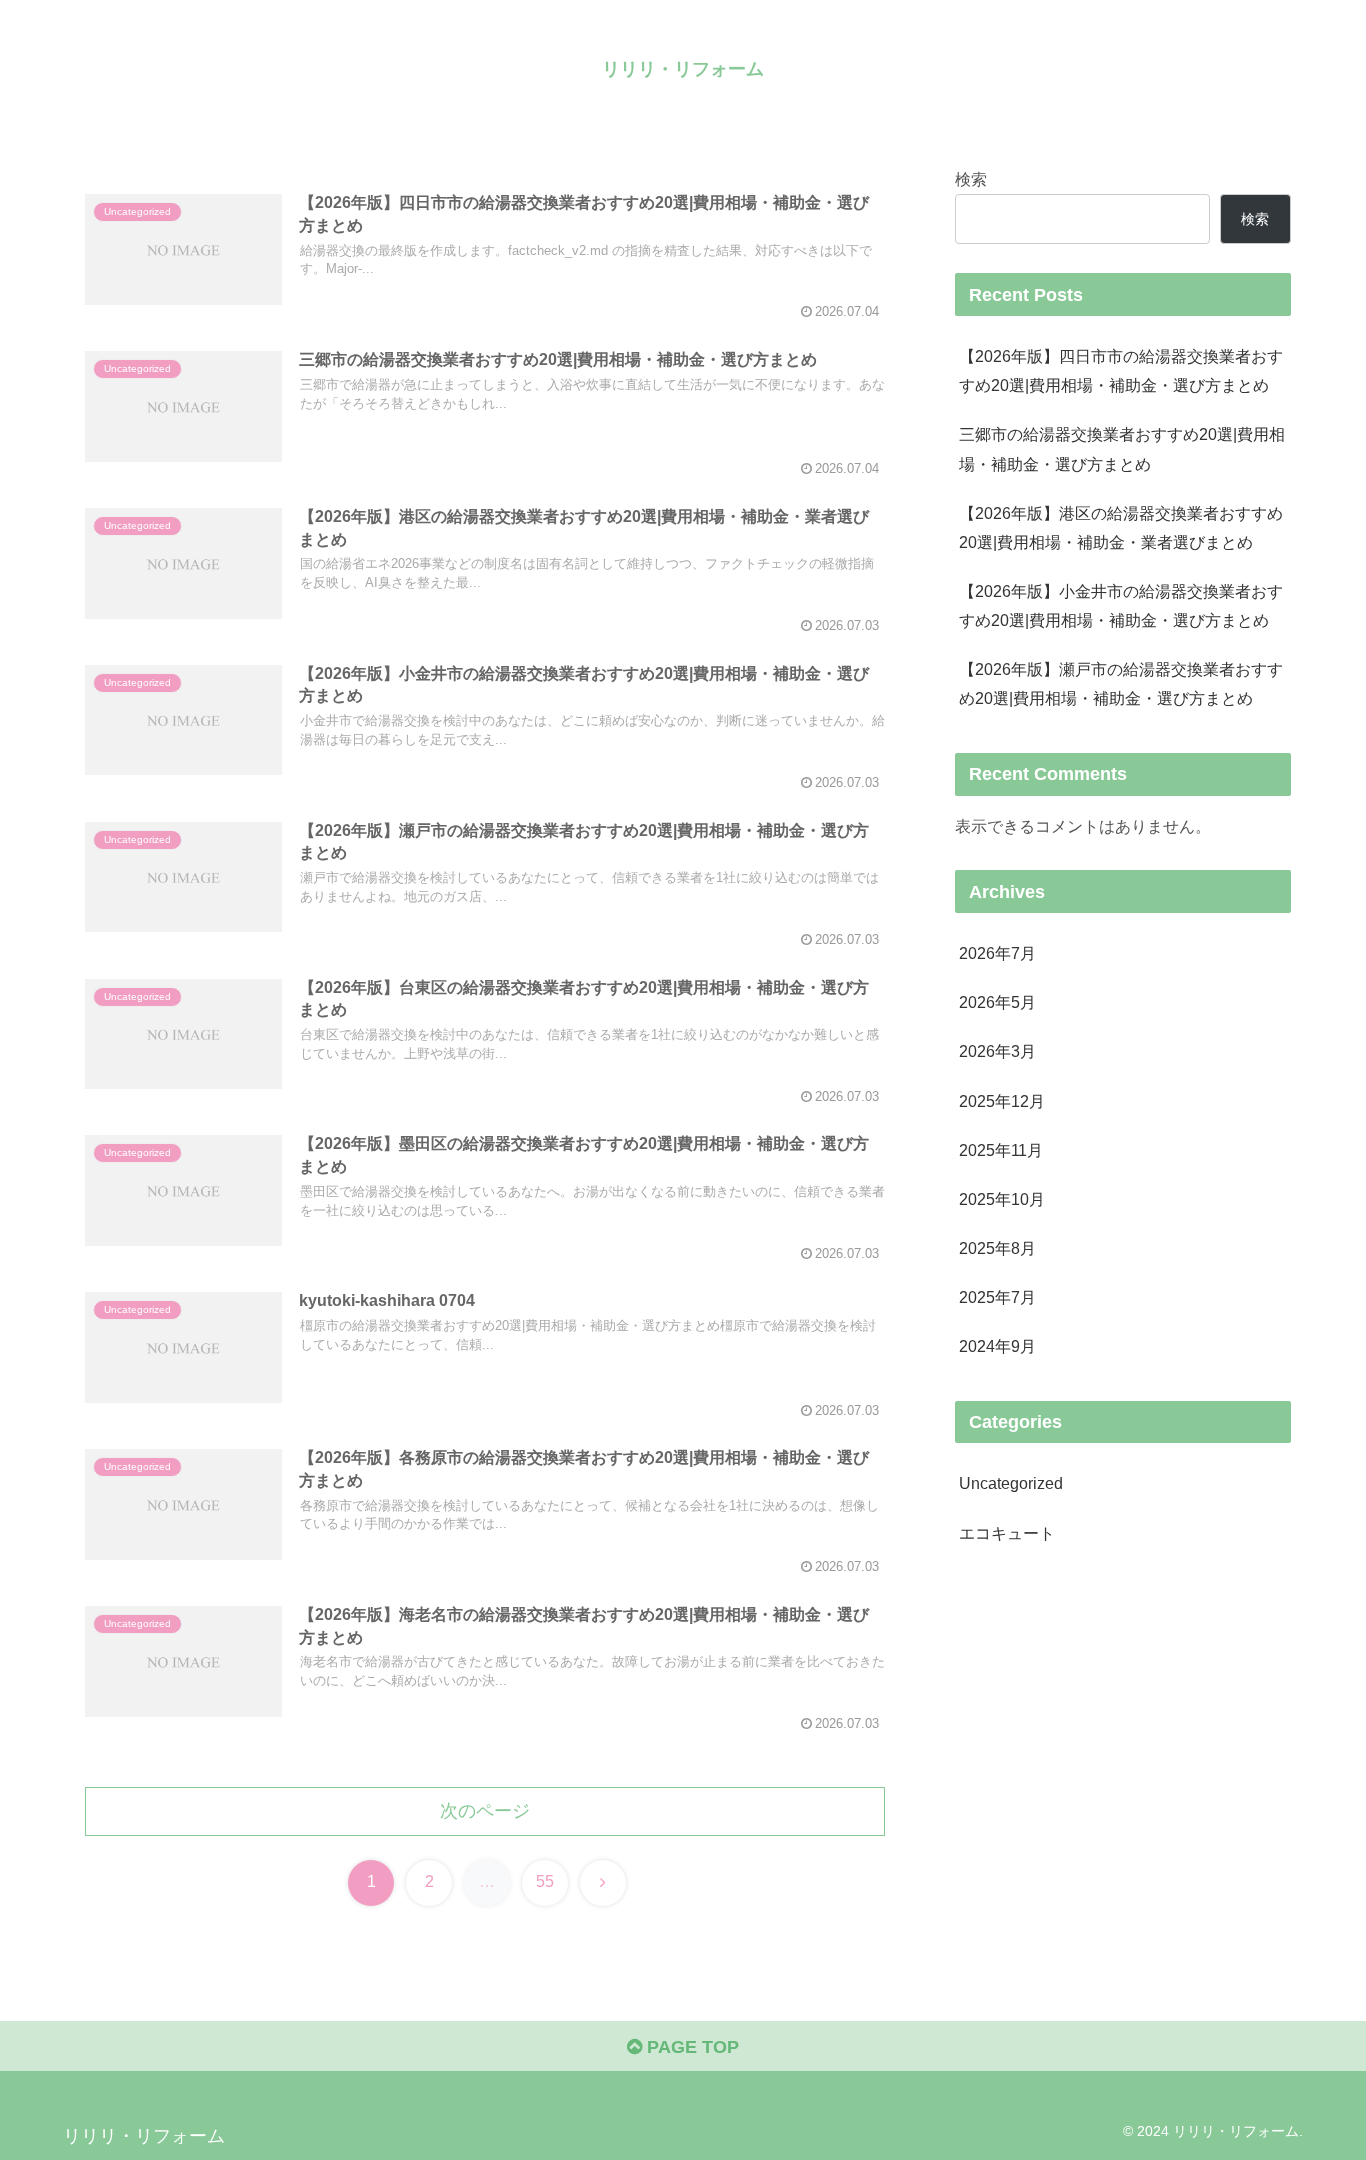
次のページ (485, 1811)
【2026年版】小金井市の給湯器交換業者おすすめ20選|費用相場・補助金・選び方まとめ (1121, 605)
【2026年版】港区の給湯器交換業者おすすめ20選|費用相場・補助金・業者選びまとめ (1121, 527)
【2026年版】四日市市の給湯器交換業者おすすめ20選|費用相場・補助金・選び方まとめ (1121, 370)
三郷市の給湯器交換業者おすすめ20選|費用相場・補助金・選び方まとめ (1122, 448)
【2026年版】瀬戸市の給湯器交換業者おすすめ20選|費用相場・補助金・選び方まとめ (1121, 683)
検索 (971, 179)
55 (545, 1881)
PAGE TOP (690, 2047)
